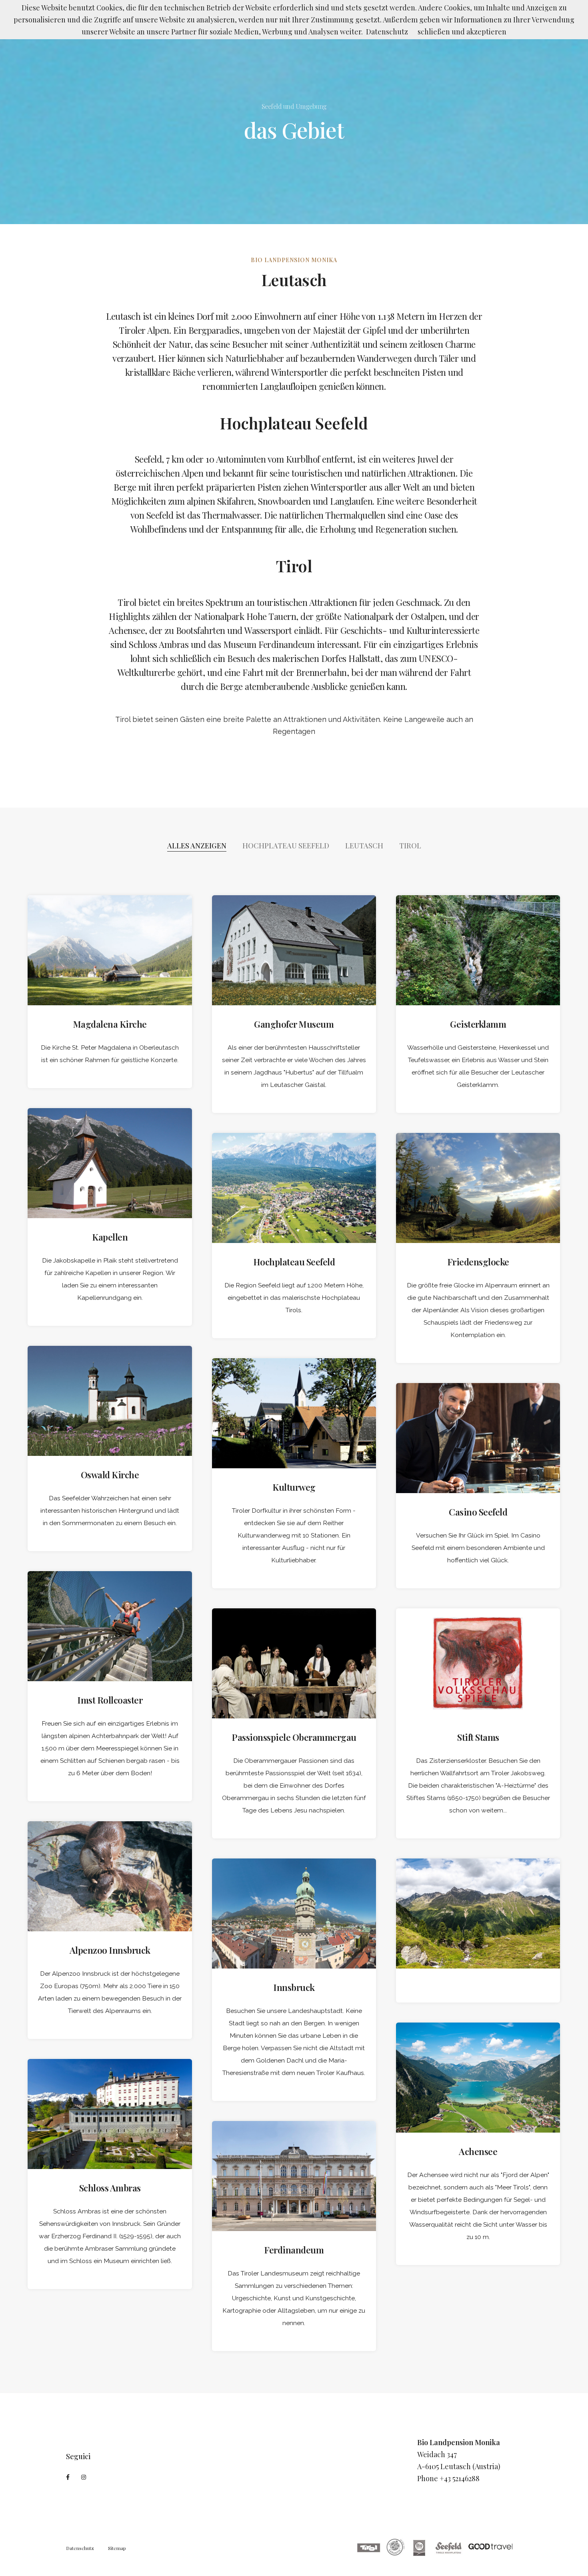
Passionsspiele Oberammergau (294, 1737)
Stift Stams (478, 1737)
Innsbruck (294, 1987)
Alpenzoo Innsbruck (110, 1950)
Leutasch (364, 846)
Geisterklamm (478, 1024)
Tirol (410, 846)
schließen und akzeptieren (462, 32)
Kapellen (110, 1237)
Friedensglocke (478, 1262)
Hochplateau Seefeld (286, 846)
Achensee (478, 2151)
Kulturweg (294, 1487)
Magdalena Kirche (110, 1024)
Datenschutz (80, 2548)
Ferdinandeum (294, 2250)
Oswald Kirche (110, 1475)
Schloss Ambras (110, 2188)
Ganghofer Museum (294, 1024)
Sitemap (117, 2548)
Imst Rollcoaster (110, 1700)
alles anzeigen (197, 846)
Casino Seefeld (478, 1512)
